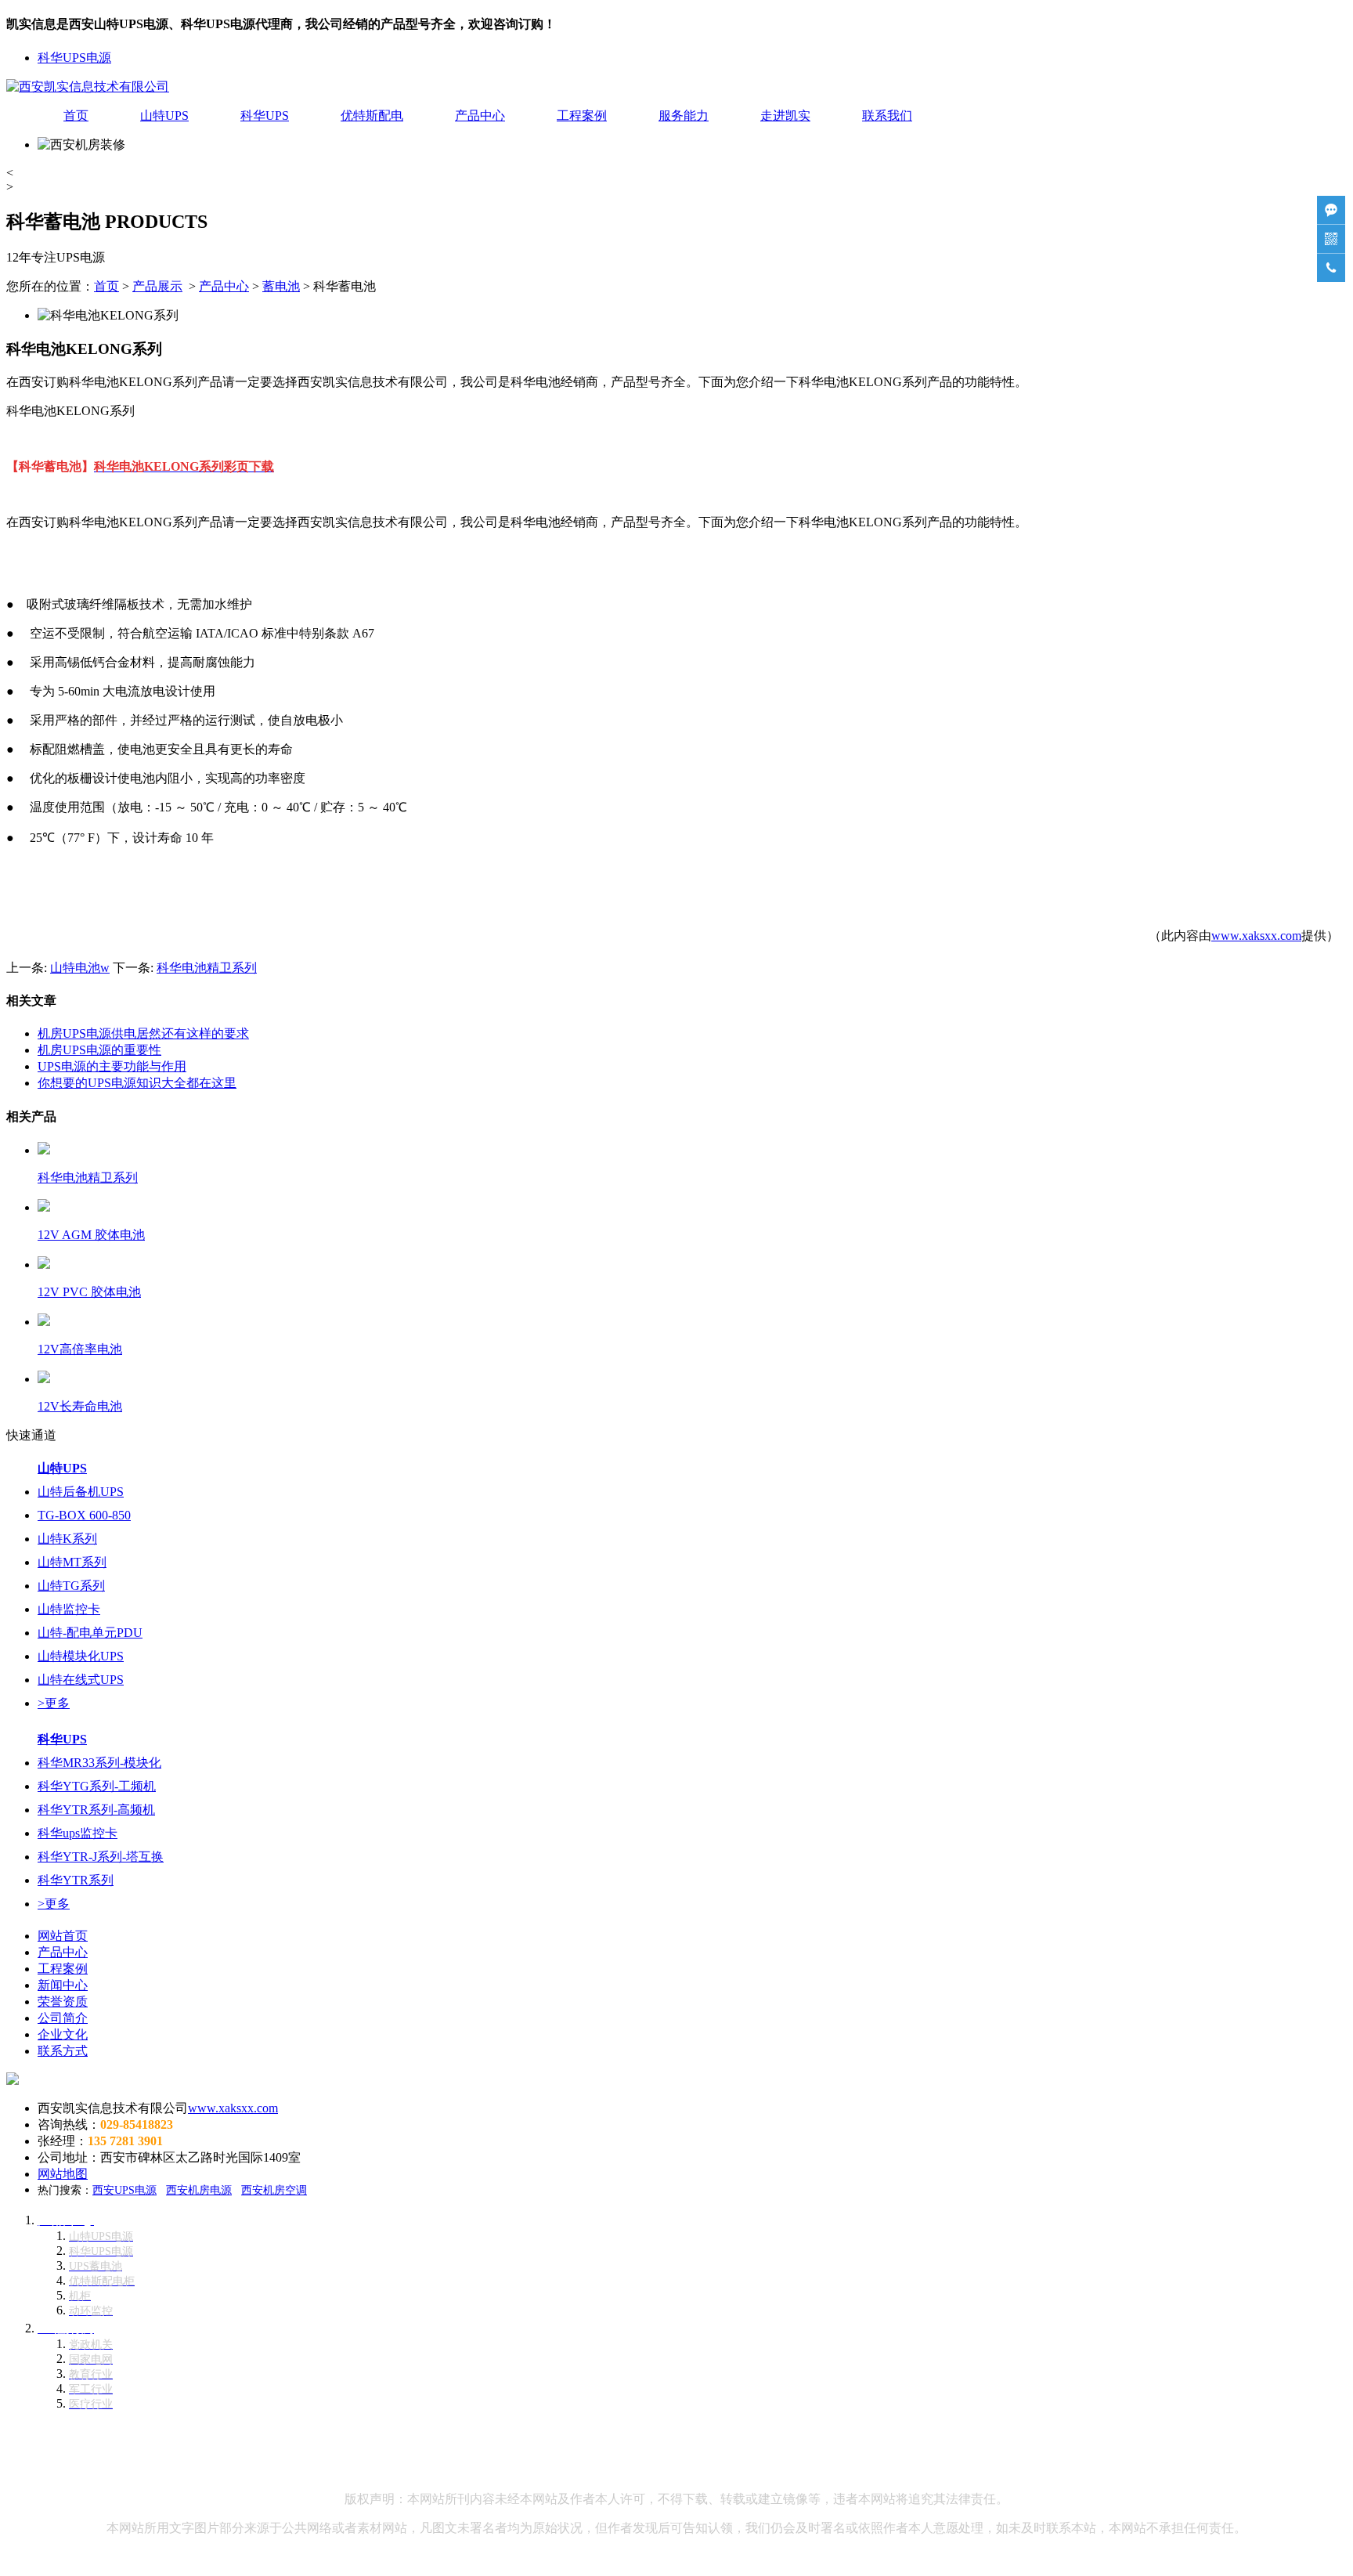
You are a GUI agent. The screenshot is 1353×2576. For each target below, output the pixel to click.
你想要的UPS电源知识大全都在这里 (137, 1083)
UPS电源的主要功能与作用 (112, 1066)
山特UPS (164, 116)
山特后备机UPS (81, 1492)
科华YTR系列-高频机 (96, 1810)
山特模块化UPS (81, 1656)
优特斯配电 (372, 116)
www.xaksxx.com (1256, 936)
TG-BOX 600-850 (84, 1515)
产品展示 (157, 286)
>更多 (54, 1703)
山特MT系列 (72, 1562)
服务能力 (684, 116)
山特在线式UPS (81, 1680)
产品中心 (480, 116)
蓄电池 (281, 286)
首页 (76, 116)
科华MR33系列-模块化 (99, 1763)
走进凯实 (785, 116)
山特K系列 (67, 1539)
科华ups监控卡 (78, 1833)
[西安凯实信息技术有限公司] (88, 87)
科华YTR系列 (76, 1880)
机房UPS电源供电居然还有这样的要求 (143, 1033)
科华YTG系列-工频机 (97, 1786)
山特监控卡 (69, 1609)
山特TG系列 (71, 1586)
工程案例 (582, 116)
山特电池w (80, 968)
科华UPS (265, 116)
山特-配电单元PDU (90, 1633)
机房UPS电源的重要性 (99, 1050)
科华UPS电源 (74, 58)
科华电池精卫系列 (207, 968)
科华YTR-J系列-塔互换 (101, 1857)
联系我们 (887, 116)
